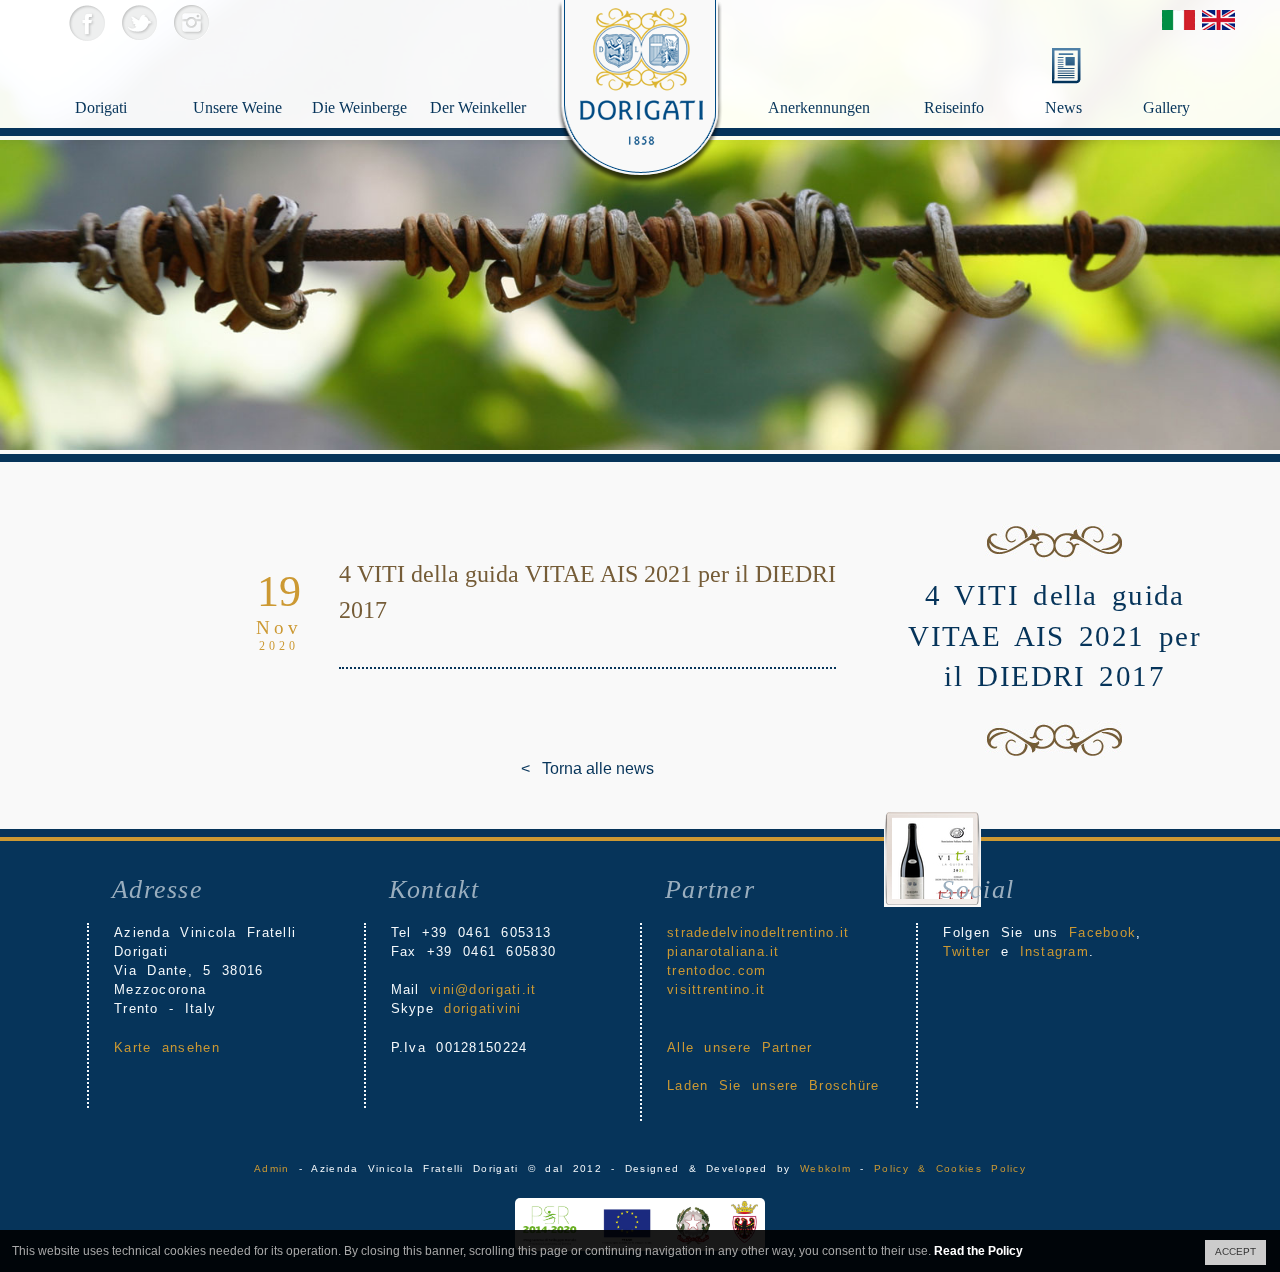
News (1063, 107)
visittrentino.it (716, 989)
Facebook (86, 22)
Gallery (1166, 107)
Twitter (138, 22)
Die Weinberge (359, 107)
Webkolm (825, 1168)
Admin (271, 1168)
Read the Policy (978, 1251)
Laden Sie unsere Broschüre (773, 1085)
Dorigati (101, 107)
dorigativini (482, 1008)
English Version (1218, 20)
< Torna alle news (536, 768)
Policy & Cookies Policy (950, 1168)
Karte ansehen (167, 1047)
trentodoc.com (717, 970)
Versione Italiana (1178, 20)
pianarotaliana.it (723, 951)
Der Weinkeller (477, 107)
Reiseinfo (954, 107)
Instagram (190, 22)
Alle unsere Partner (740, 1047)
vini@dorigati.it (483, 989)
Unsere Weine (237, 107)
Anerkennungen (819, 107)
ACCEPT (1235, 1251)
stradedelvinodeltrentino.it (758, 932)
